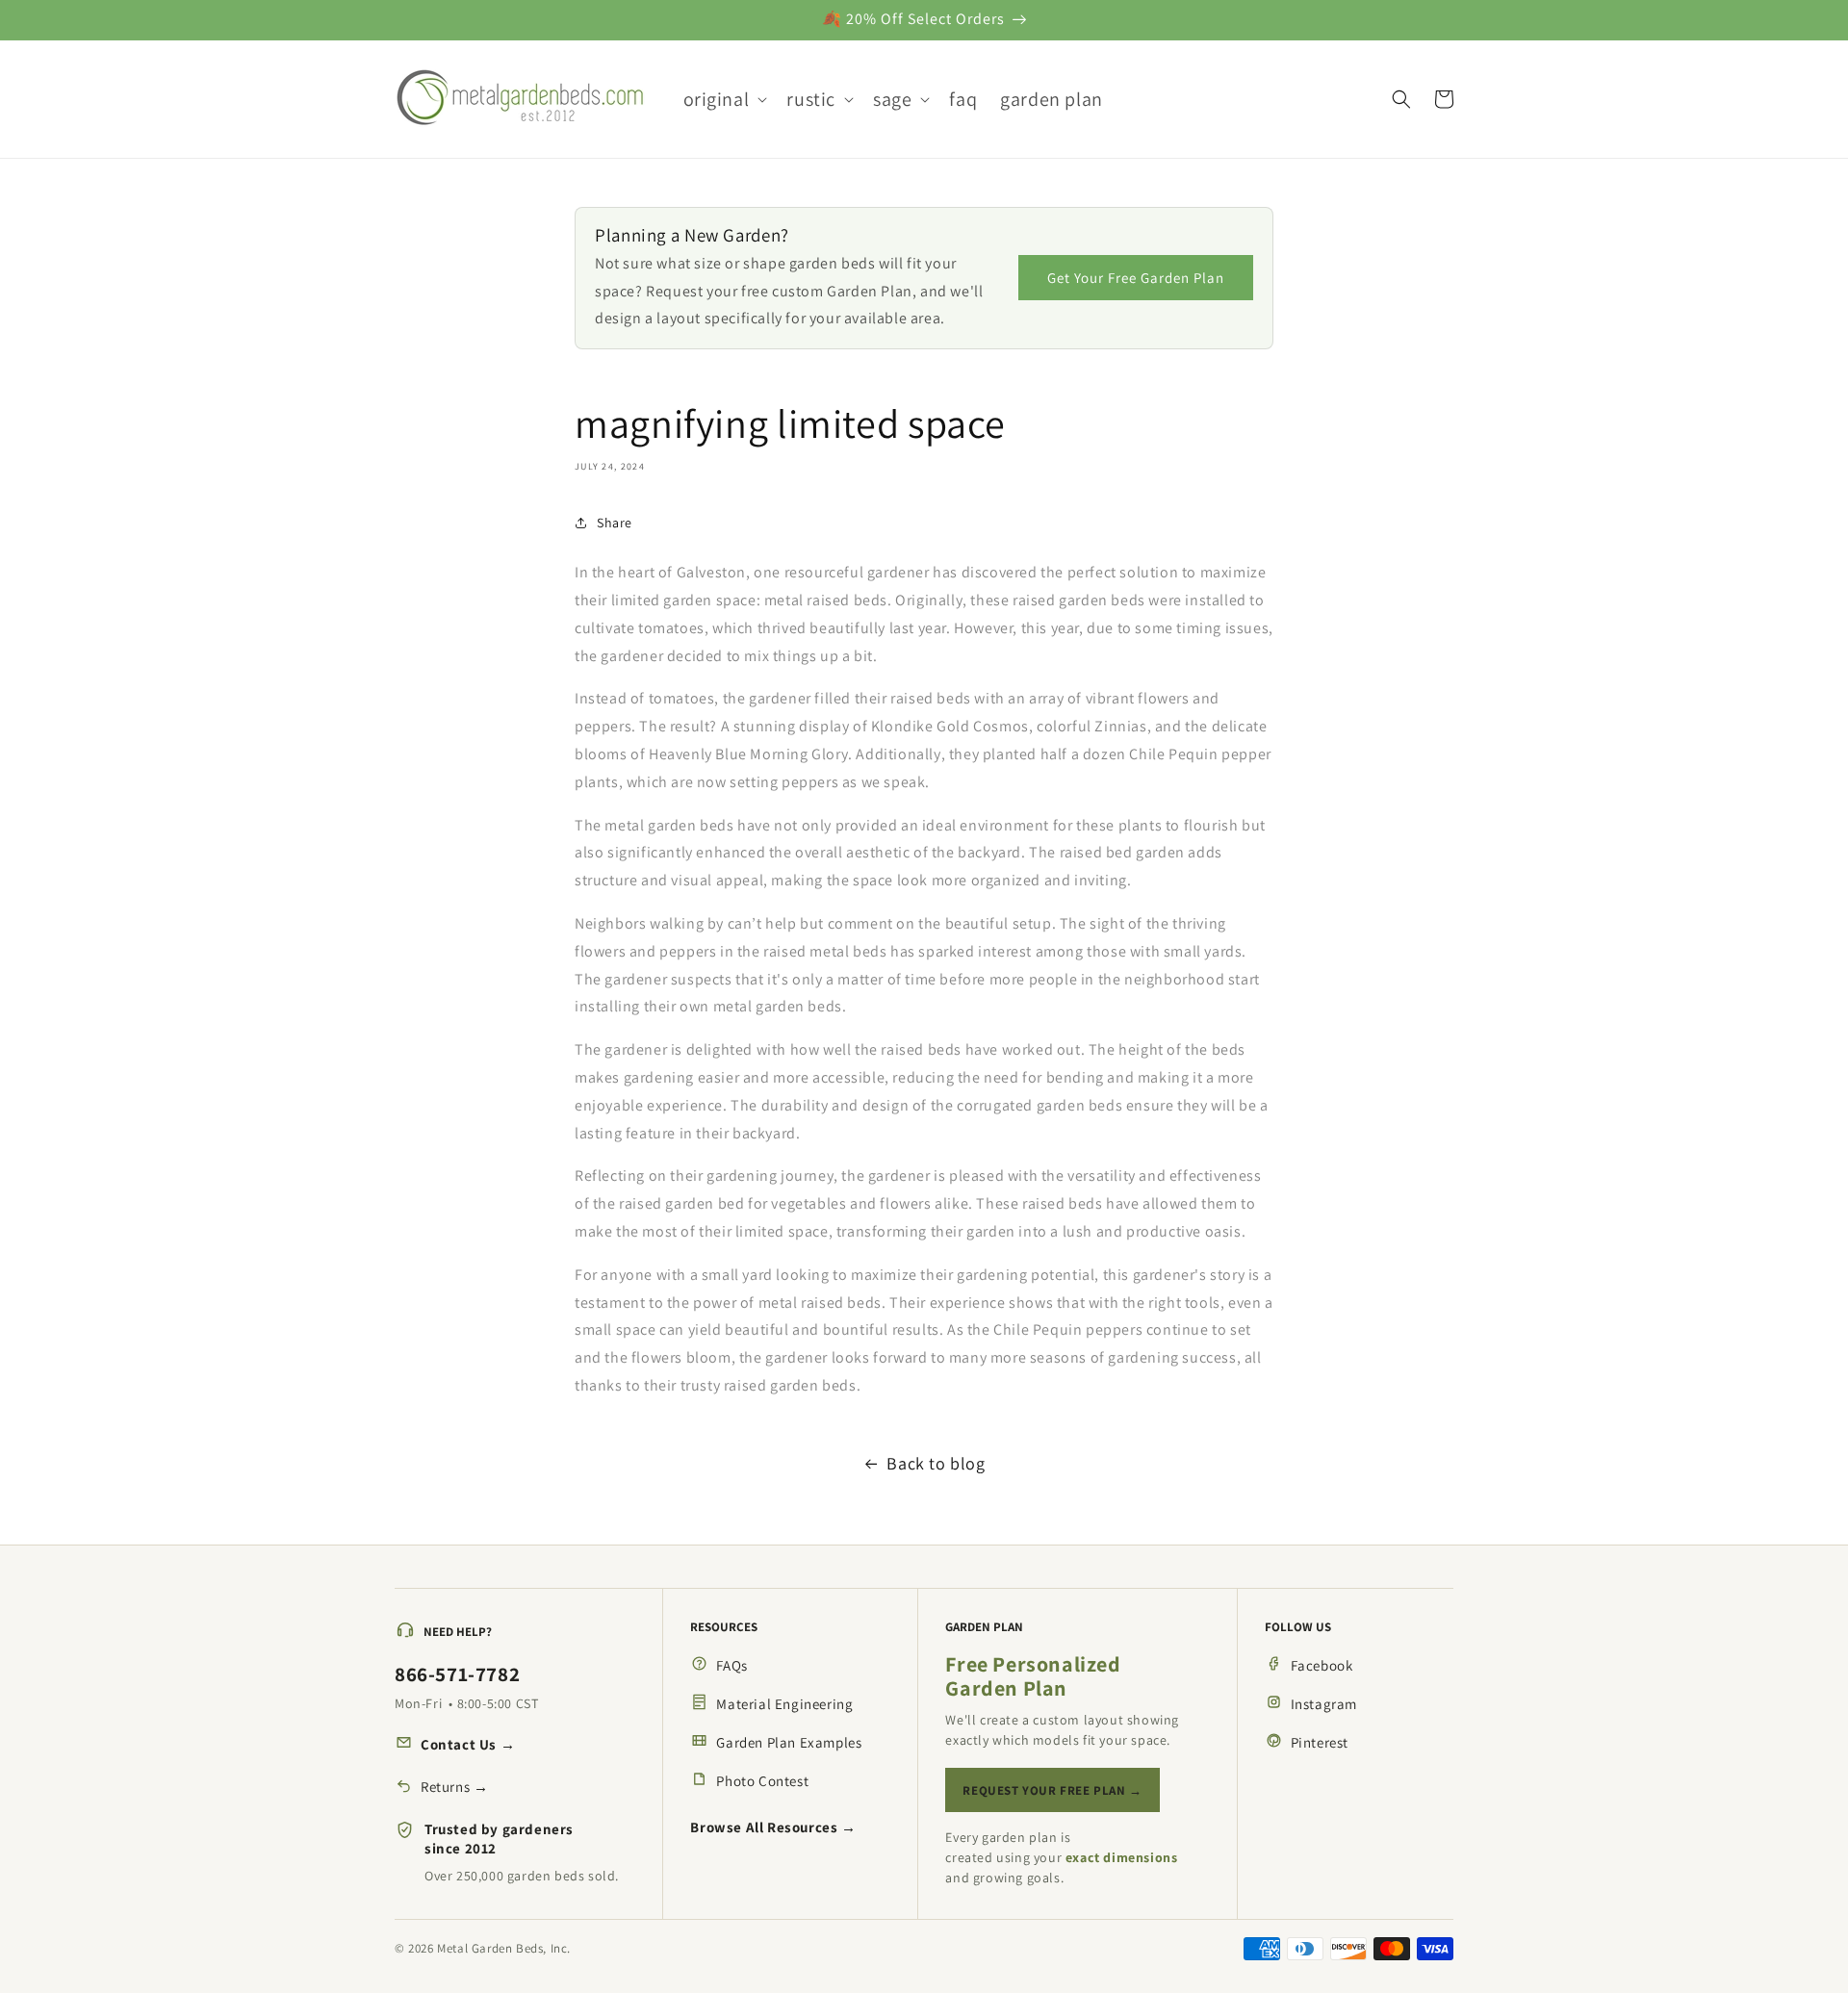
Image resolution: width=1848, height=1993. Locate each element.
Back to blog (936, 1463)
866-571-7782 (457, 1674)
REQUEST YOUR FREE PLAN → (1052, 1790)
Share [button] (615, 523)
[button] (724, 99)
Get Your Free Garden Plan (1136, 278)
